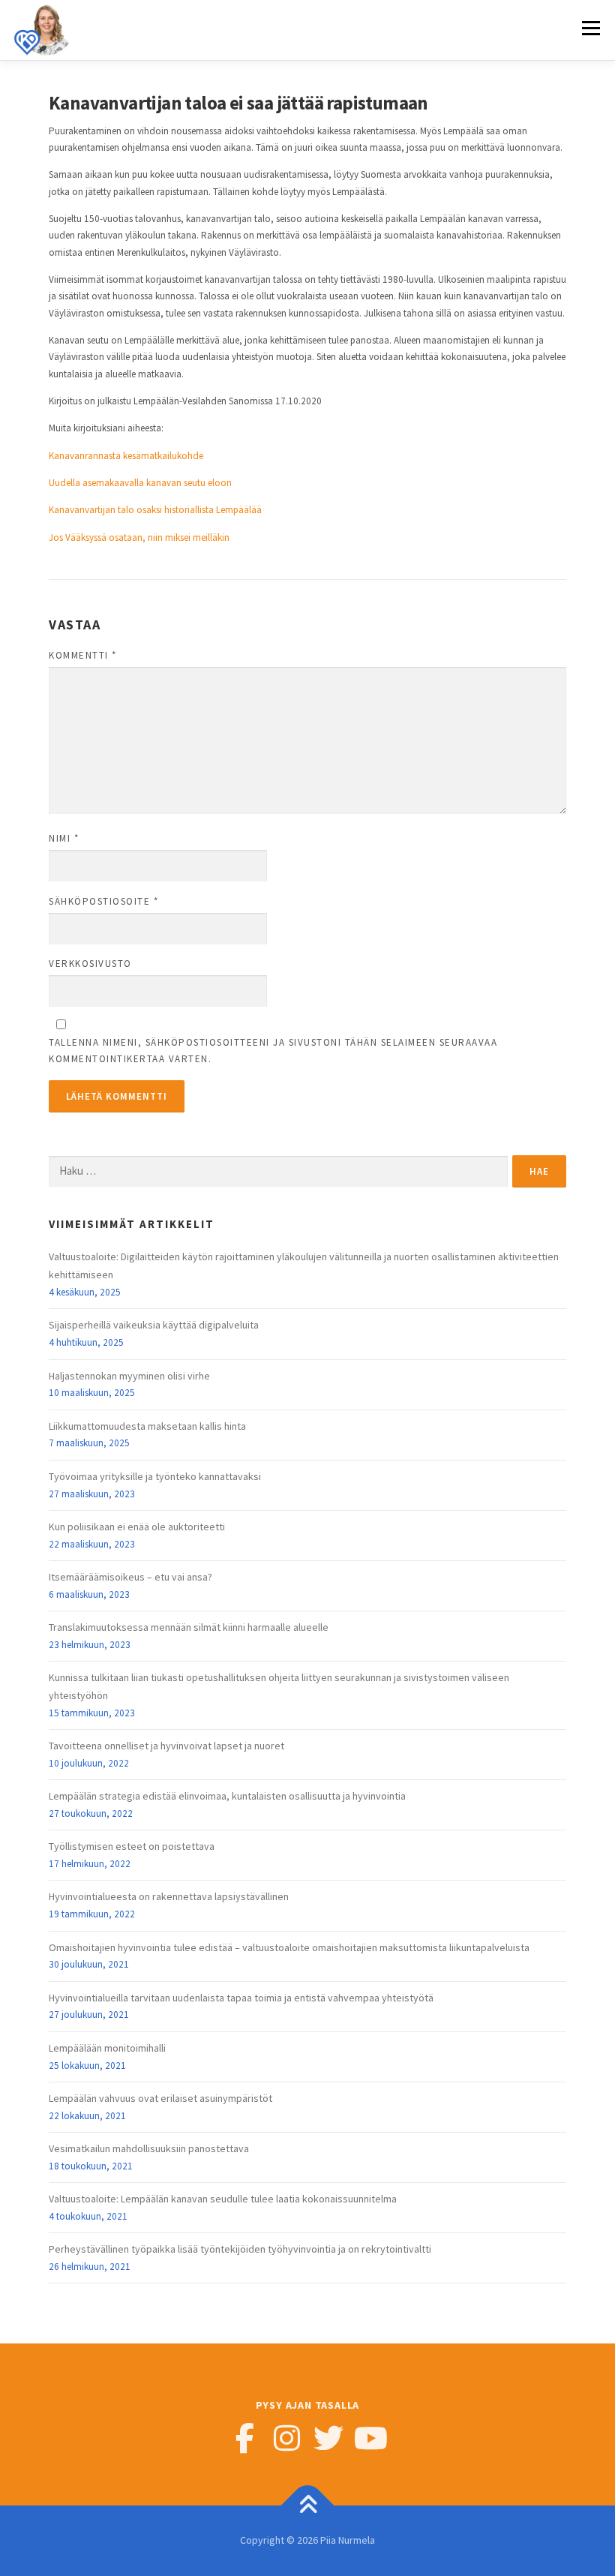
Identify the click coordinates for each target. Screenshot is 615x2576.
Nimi (64, 838)
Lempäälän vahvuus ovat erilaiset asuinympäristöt (160, 2098)
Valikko (591, 28)
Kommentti (83, 655)
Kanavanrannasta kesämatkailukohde (126, 456)
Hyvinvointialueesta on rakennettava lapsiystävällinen (169, 1896)
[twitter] (328, 2438)
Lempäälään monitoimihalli (107, 2048)
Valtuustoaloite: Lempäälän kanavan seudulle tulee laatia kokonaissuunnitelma (223, 2199)
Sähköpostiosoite (103, 901)
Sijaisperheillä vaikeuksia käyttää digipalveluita (154, 1325)
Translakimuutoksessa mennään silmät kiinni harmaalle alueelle (189, 1627)
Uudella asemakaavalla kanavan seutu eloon (140, 483)
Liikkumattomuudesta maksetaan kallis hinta (147, 1426)
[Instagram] (286, 2438)
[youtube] (370, 2438)
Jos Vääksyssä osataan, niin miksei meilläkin (139, 537)
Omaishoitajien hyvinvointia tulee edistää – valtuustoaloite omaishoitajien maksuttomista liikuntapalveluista (289, 1947)
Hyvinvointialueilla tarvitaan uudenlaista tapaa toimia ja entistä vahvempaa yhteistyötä (241, 1998)
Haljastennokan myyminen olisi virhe (129, 1376)
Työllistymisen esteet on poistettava (132, 1846)
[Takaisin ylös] (308, 2505)
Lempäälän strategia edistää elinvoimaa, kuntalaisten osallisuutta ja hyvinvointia (227, 1796)
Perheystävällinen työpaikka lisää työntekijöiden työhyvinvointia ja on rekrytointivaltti (240, 2249)
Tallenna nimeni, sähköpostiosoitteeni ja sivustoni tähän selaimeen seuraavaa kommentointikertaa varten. (273, 1051)
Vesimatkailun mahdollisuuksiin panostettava (149, 2148)
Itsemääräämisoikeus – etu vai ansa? (130, 1577)
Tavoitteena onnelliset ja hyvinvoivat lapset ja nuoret (166, 1746)
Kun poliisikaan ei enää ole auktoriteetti (137, 1527)
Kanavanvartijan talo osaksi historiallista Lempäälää (155, 510)
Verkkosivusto (90, 964)
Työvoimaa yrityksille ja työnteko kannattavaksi (155, 1476)
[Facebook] (244, 2438)
